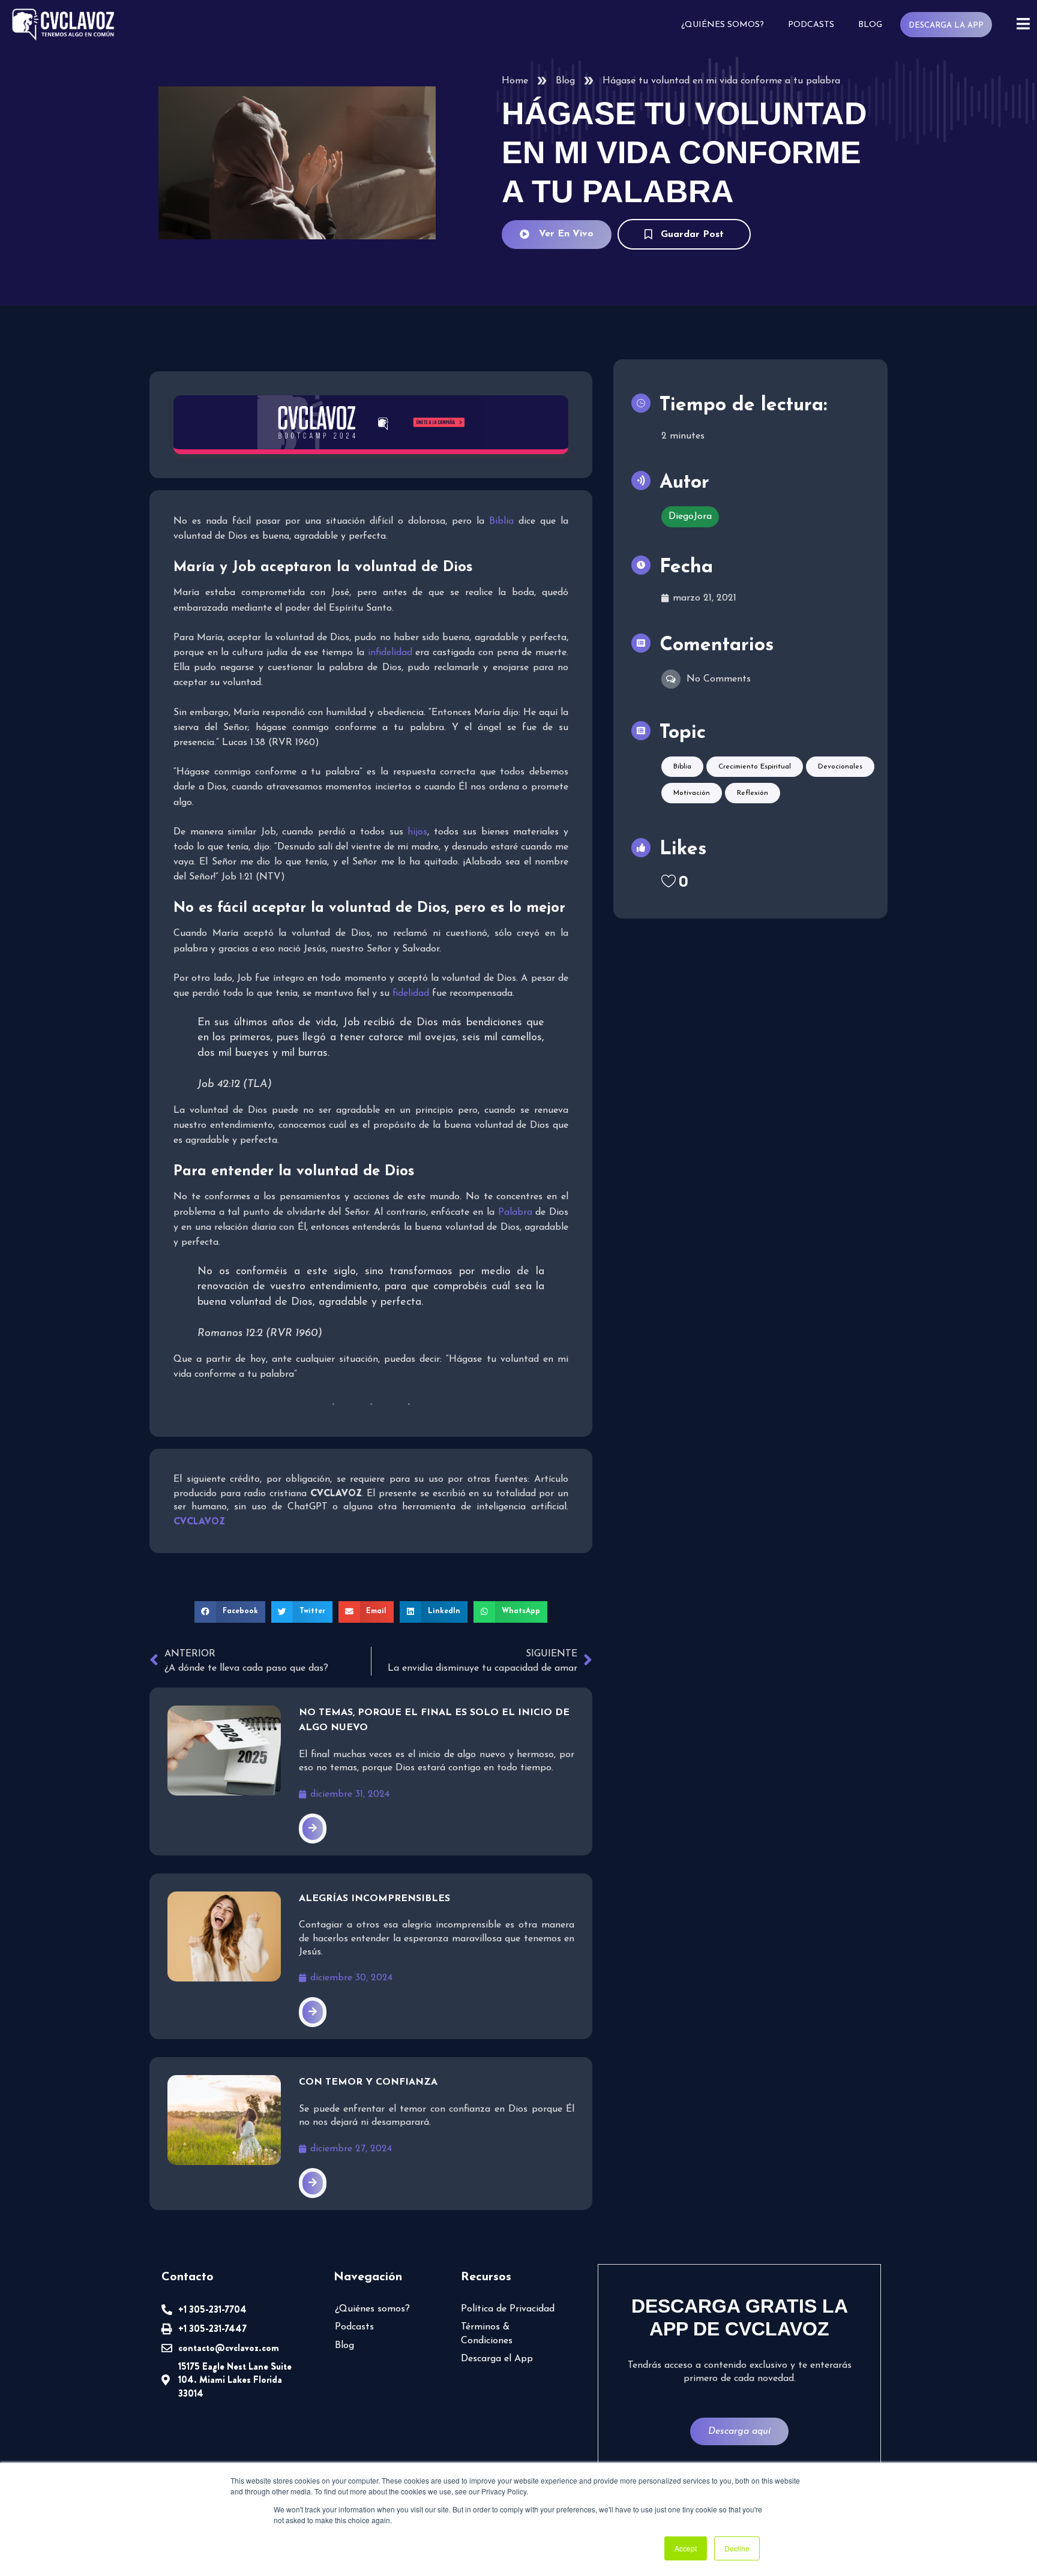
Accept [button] (686, 2548)
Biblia (501, 521)
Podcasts (811, 25)
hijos (417, 832)
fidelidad (411, 993)
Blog (870, 25)
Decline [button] (737, 2548)
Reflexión (753, 793)
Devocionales (840, 767)
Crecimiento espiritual (755, 767)
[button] (230, 1612)
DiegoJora (690, 517)
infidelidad (390, 653)
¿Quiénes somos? (723, 25)
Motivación (692, 793)
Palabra (515, 1212)
